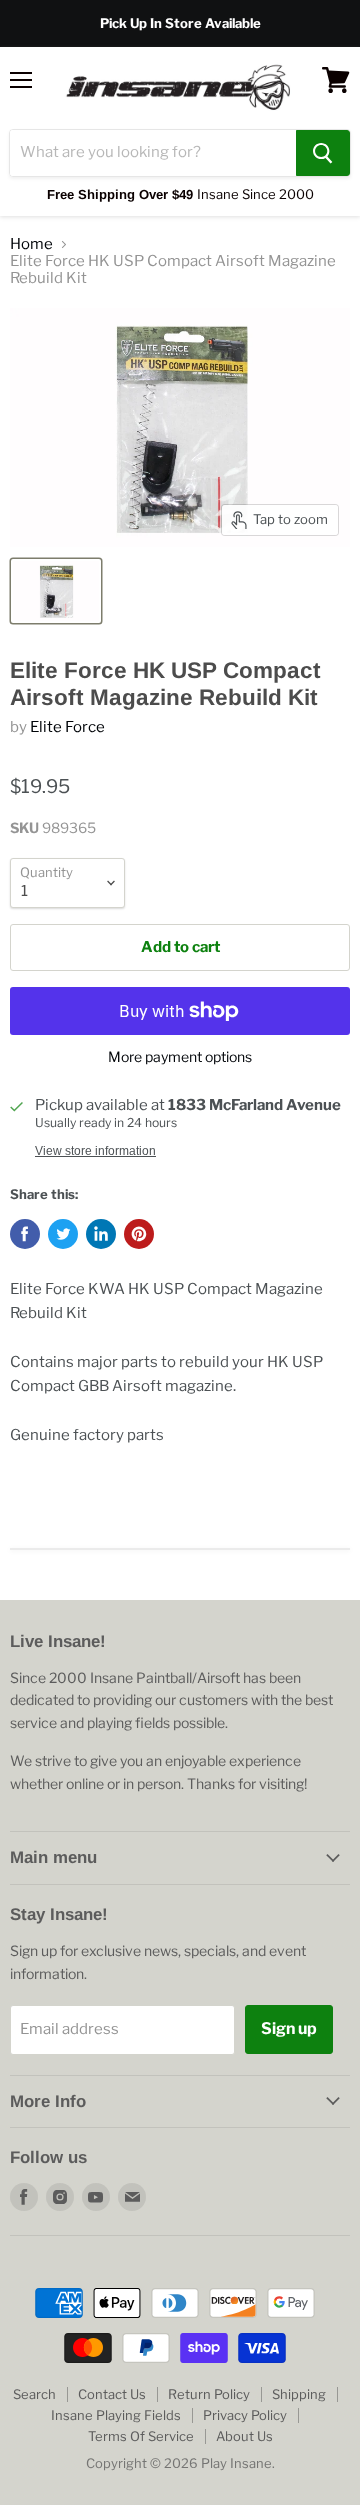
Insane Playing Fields (116, 2415)
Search (34, 2394)
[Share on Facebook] (25, 1234)
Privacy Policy (245, 2415)
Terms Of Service (141, 2436)
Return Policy (209, 2394)
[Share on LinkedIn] (101, 1234)
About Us (244, 2436)
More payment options (180, 1057)
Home (31, 244)
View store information (95, 1151)
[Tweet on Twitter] (63, 1234)
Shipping (299, 2394)
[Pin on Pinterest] (139, 1234)
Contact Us (112, 2394)
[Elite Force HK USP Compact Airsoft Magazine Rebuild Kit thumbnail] (56, 591)
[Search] (323, 153)
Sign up (289, 2028)
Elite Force (67, 727)
